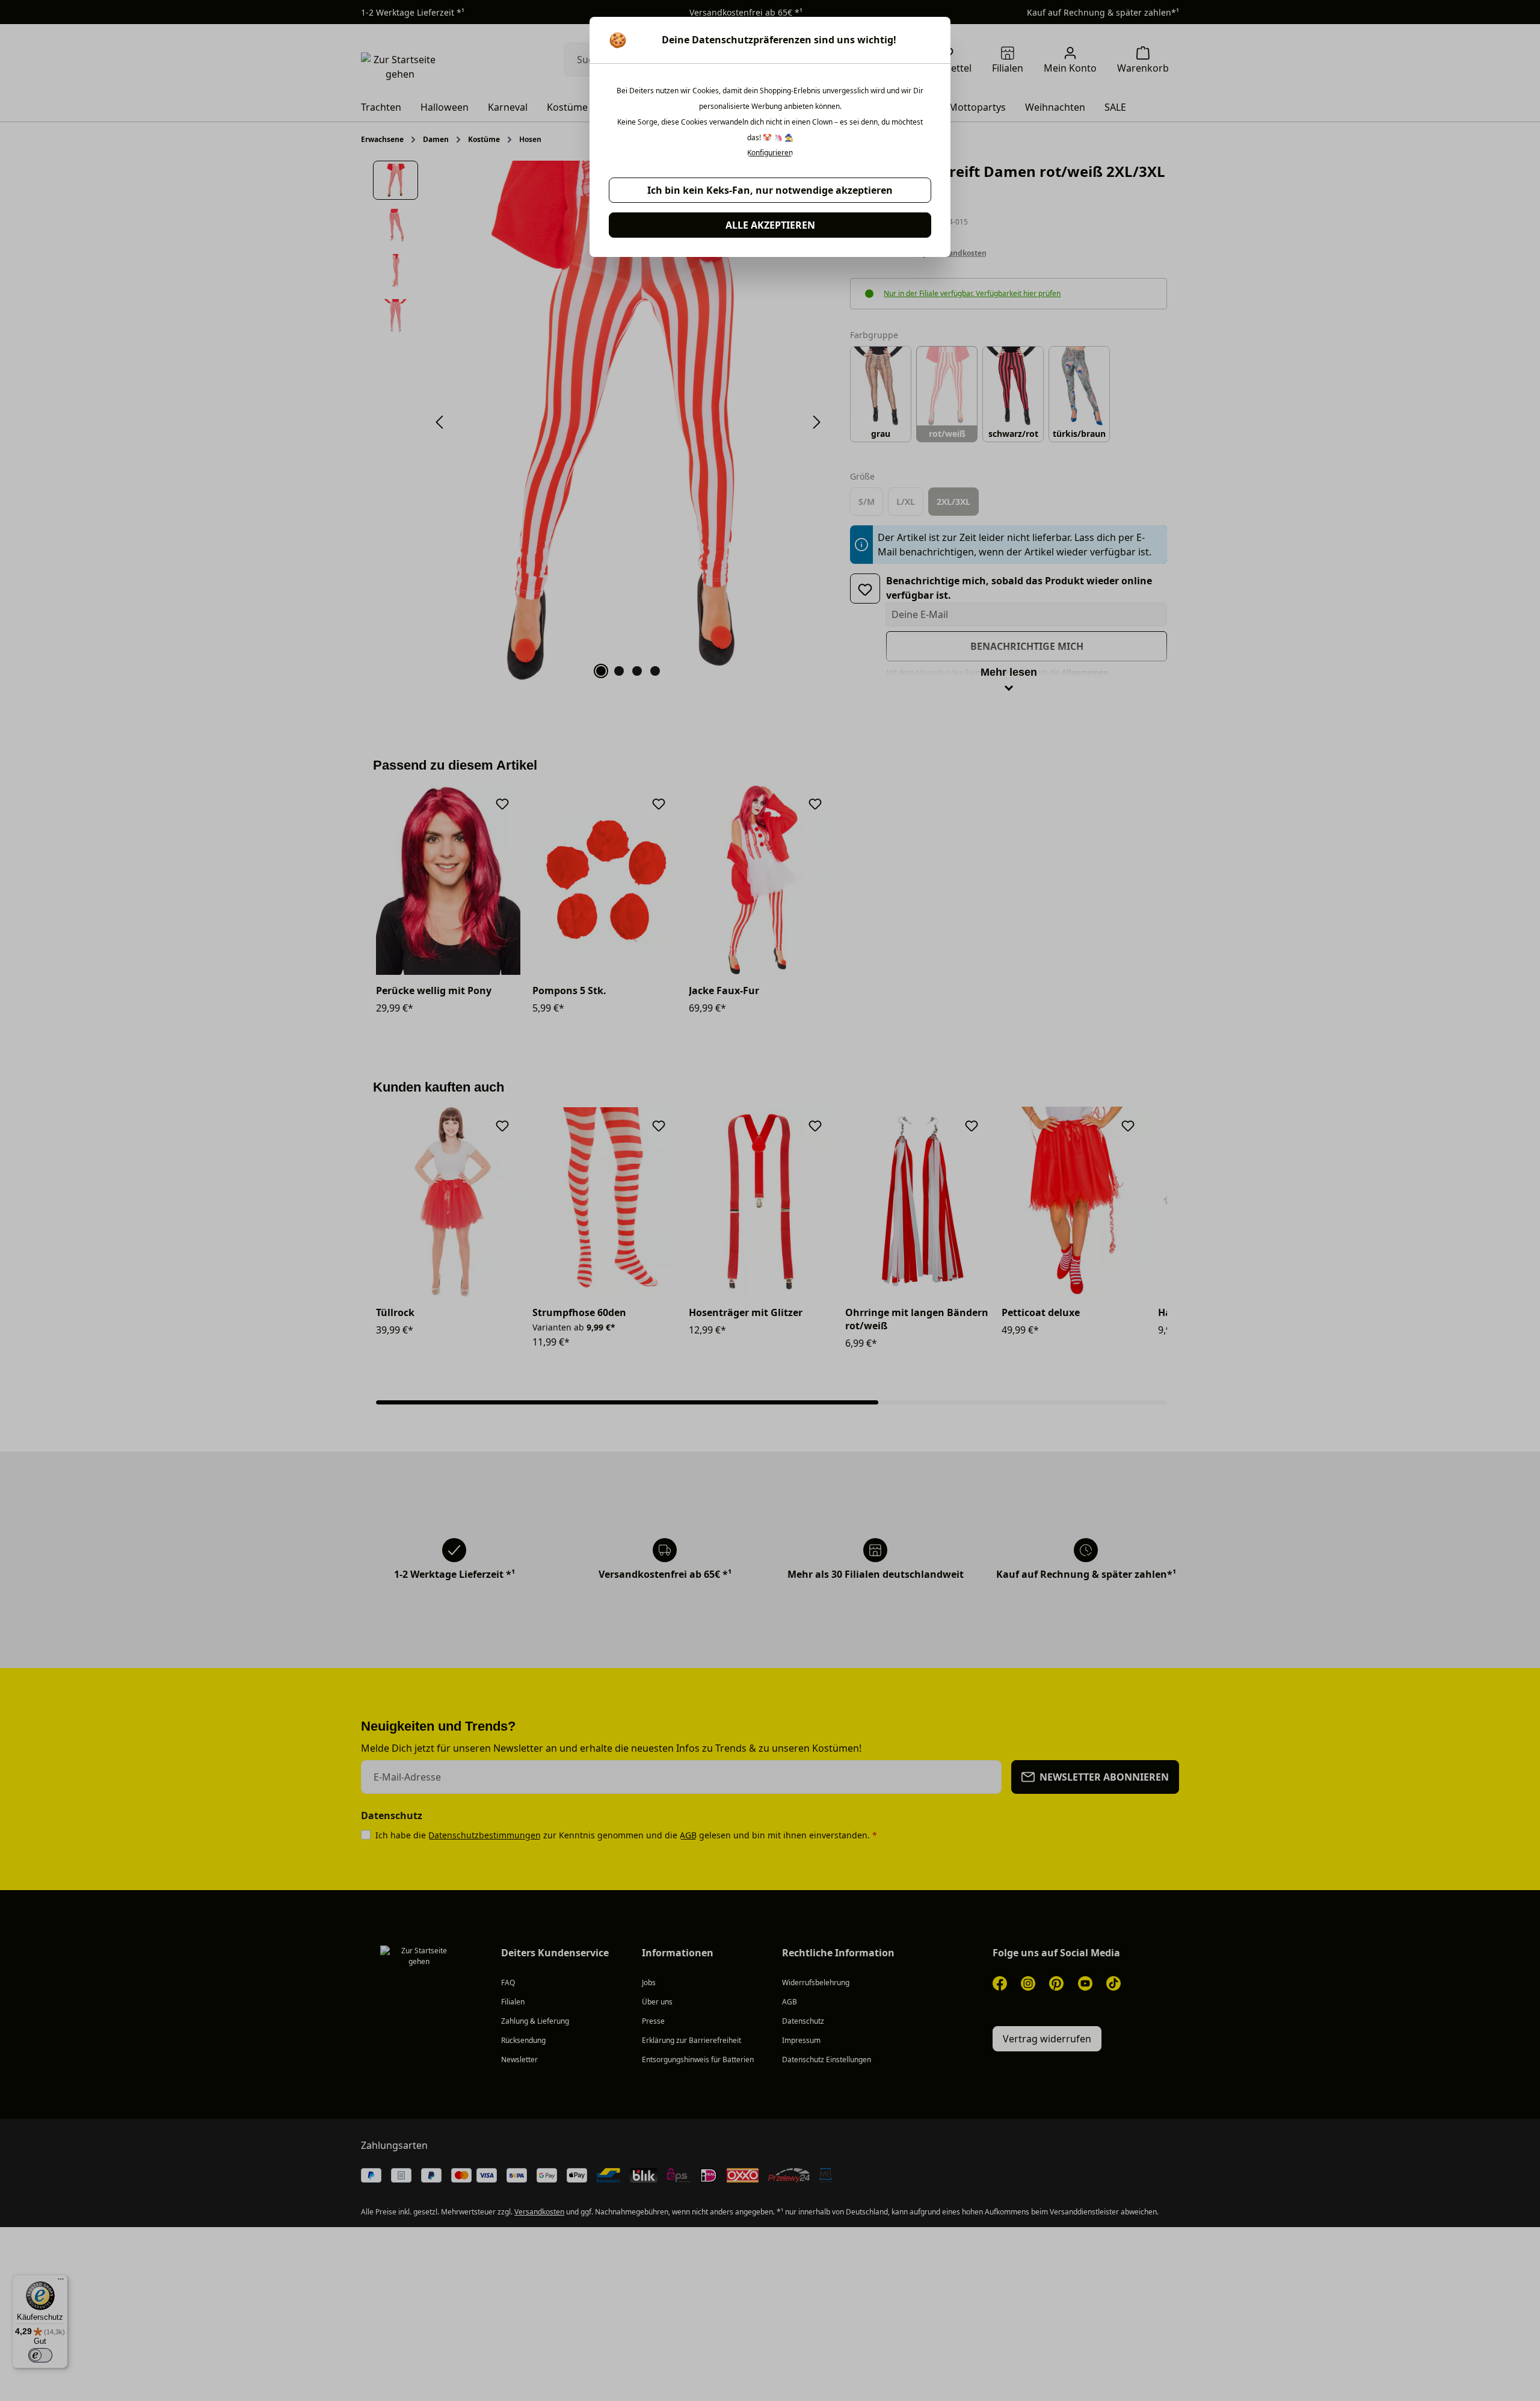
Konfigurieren (770, 153)
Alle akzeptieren (770, 225)
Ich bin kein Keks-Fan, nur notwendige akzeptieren (770, 190)
